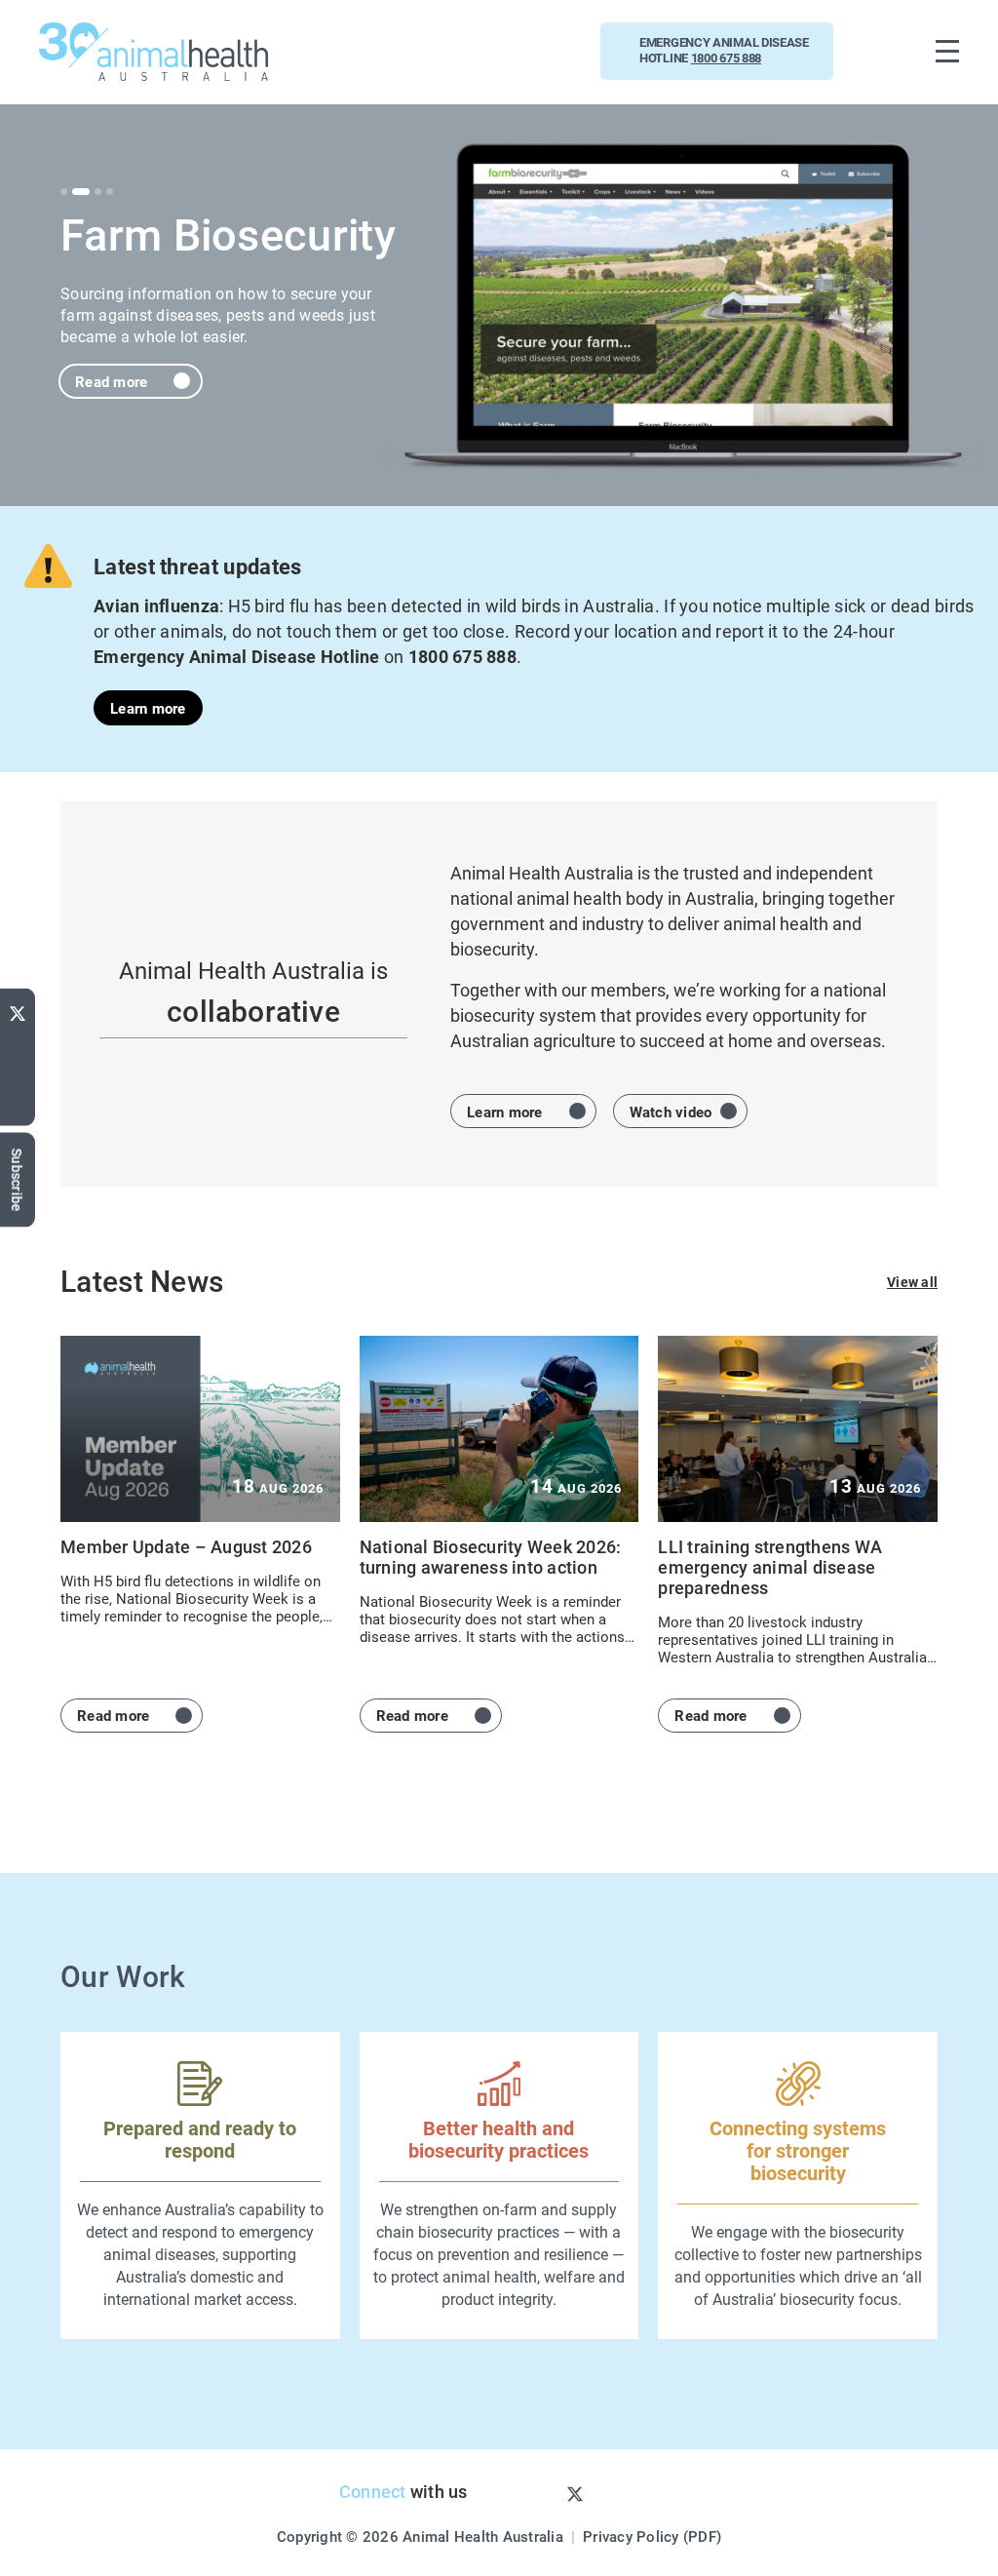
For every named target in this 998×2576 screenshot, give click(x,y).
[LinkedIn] (18, 1106)
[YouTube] (18, 1043)
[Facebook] (18, 1073)
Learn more (148, 708)
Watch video (671, 1112)
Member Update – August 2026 (186, 1546)
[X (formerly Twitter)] (18, 1009)
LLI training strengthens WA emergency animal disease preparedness (770, 1567)
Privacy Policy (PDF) (652, 2536)
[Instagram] (543, 2493)
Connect (373, 2491)
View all (912, 1282)
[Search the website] (884, 51)
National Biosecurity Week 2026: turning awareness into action (491, 1557)
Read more (111, 381)
